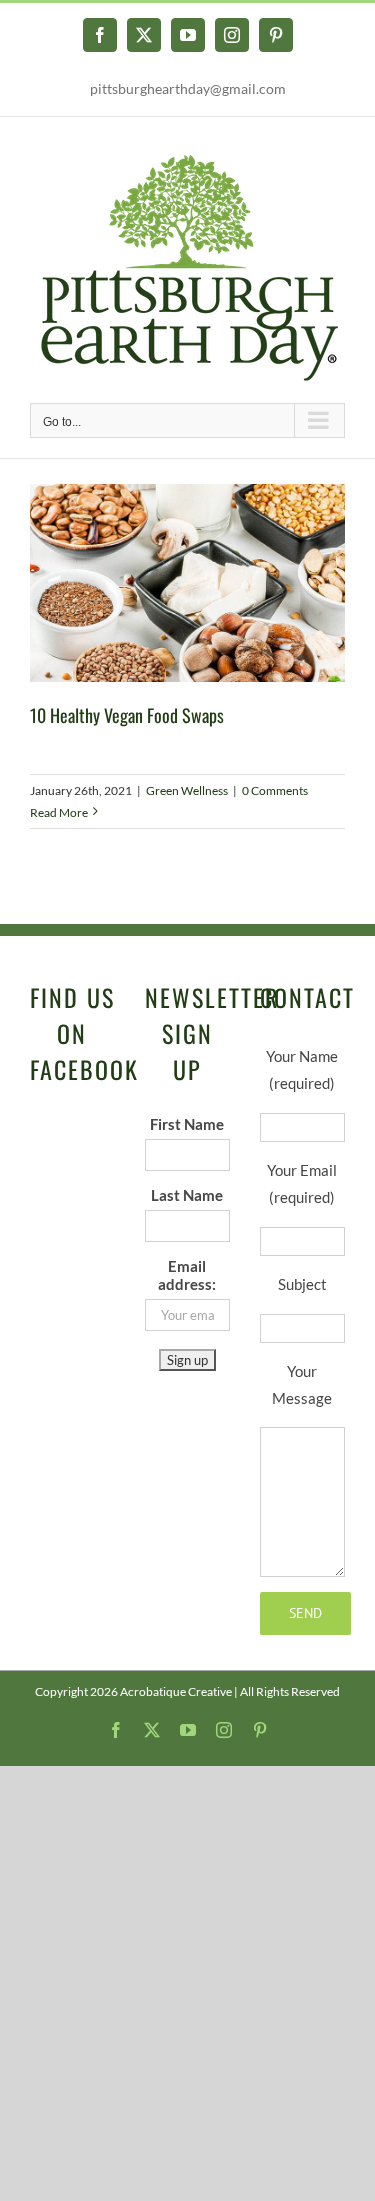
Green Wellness (187, 790)
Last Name (187, 1195)
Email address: (187, 1275)
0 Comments (275, 790)
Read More (59, 812)
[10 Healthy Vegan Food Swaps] (187, 583)
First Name (187, 1124)
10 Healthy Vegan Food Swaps (127, 715)
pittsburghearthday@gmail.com (188, 88)
